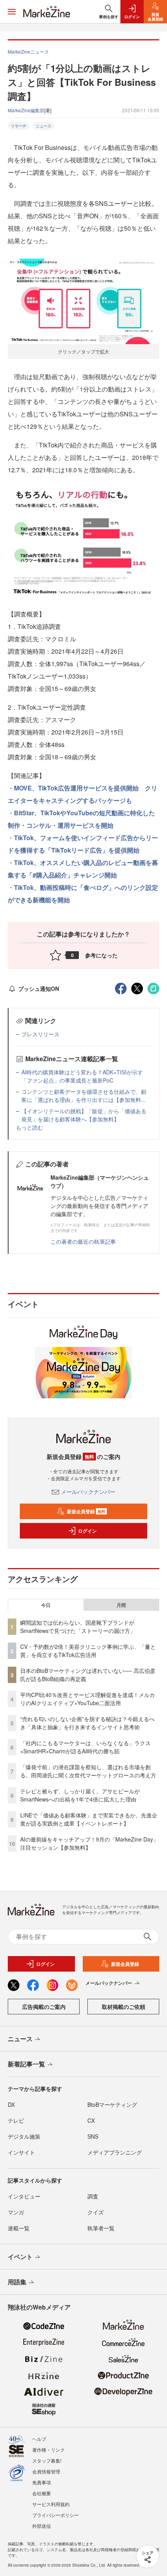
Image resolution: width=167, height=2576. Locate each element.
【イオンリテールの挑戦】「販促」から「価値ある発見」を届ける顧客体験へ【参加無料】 (84, 1115)
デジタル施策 (24, 2136)
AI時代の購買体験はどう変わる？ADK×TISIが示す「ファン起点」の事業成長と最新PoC (82, 1076)
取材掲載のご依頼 (124, 2007)
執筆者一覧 (101, 2228)
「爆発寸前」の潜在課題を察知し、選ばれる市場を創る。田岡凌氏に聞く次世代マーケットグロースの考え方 (88, 1771)
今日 (46, 1605)
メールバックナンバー (88, 1492)
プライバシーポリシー (56, 2515)
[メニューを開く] (12, 12)
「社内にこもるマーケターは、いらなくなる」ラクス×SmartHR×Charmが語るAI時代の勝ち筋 (85, 1747)
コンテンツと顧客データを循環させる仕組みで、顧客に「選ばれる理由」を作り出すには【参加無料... (84, 1096)
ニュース (43, 126)
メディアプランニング (115, 2152)
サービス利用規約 (51, 2504)
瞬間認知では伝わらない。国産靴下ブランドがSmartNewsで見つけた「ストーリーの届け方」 (78, 1627)
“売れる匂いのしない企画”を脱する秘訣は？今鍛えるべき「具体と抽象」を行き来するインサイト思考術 (87, 1723)
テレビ (16, 2120)
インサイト (21, 2152)
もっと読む (30, 1127)
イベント (20, 2257)
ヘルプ (39, 2439)
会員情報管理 (46, 2471)
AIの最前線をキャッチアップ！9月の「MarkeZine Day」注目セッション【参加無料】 (89, 1843)
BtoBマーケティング (112, 2104)
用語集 (17, 2282)
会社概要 (42, 2493)
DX (11, 2104)
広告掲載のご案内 (44, 2007)
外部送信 (42, 2526)
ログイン (87, 1531)
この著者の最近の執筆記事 (83, 1241)
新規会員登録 (86, 1511)
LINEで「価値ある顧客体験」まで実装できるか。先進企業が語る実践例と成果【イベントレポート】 (89, 1819)
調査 (93, 2196)
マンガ (16, 2212)
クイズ (96, 2212)
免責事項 (42, 2482)
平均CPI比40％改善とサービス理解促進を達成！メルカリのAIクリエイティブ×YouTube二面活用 (88, 1699)
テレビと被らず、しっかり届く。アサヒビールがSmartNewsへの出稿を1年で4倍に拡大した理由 (80, 1795)
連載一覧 (19, 2228)
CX (91, 2120)
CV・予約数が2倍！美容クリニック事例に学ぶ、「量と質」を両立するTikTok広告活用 (88, 1651)
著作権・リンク (49, 2450)
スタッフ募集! (47, 2460)
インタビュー (24, 2196)
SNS (93, 2136)
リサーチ (19, 126)
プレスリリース (40, 1034)
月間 (121, 1605)
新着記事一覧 (26, 2064)
